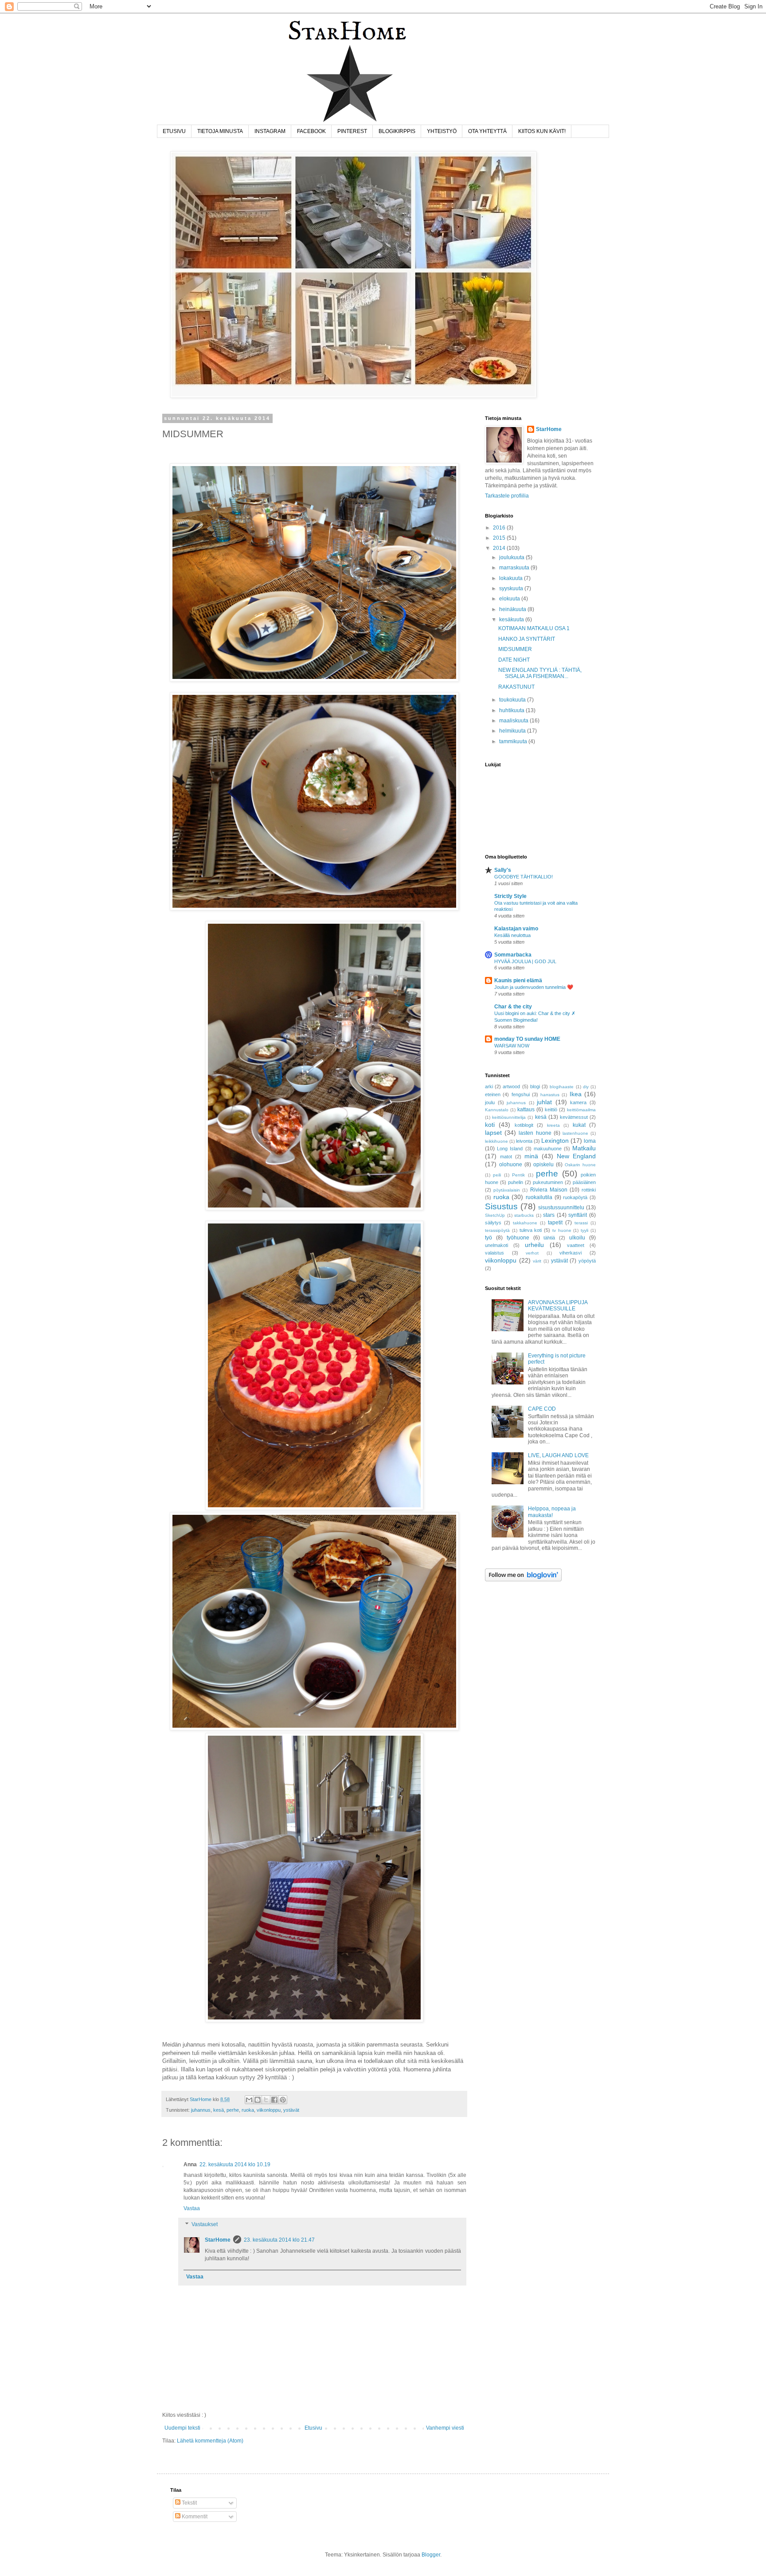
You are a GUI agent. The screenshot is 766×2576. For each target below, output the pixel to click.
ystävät (291, 2110)
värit (537, 1261)
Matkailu (584, 1148)
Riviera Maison (549, 1190)
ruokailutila (539, 1197)
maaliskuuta (514, 721)
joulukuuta (512, 557)
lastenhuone (575, 1133)
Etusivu (313, 2428)
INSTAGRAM (270, 131)
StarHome (218, 2240)
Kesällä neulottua (512, 935)
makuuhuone (548, 1149)
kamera (578, 1102)
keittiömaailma (581, 1110)
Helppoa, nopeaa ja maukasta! (552, 1512)
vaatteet (576, 1245)
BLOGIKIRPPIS (397, 131)
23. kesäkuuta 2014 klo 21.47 (279, 2240)
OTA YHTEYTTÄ (487, 131)
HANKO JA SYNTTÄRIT (527, 639)
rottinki (589, 1190)
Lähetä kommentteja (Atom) (210, 2441)
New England (576, 1156)
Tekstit (189, 2503)
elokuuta (510, 599)
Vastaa (192, 2208)
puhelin (516, 1182)
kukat (579, 1125)
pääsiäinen (584, 1182)
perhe (233, 2110)
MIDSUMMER (515, 649)
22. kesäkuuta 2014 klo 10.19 (235, 2164)
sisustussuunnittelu (561, 1208)
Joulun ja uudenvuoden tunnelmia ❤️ (534, 987)
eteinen (493, 1094)
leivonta (524, 1141)
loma (590, 1141)
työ (489, 1238)
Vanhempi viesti (445, 2428)
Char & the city (513, 1007)
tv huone (562, 1230)
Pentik (518, 1175)
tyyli (584, 1230)
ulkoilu (577, 1238)
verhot (532, 1253)
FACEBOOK (311, 131)
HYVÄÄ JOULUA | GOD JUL (525, 961)
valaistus (494, 1253)
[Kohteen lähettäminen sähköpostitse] (249, 2100)
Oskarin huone (580, 1165)
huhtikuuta (512, 710)
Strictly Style (510, 896)
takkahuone (525, 1223)
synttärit (578, 1215)
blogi (535, 1086)
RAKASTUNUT (516, 687)
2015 (500, 538)
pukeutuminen (548, 1182)
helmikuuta (513, 731)
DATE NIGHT (514, 660)
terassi (581, 1223)
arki (489, 1086)
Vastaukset (205, 2224)
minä (531, 1156)
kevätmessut (574, 1117)
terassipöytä (497, 1230)
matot (506, 1157)
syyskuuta (512, 588)
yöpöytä (587, 1261)
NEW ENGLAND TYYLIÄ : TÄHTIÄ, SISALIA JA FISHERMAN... (540, 673)
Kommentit (194, 2517)
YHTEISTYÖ (442, 131)
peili (497, 1175)
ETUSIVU (174, 131)
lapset (493, 1133)
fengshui (521, 1094)
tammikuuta (514, 741)
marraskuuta (515, 568)
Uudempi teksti (182, 2428)
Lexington (555, 1141)
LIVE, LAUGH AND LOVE (558, 1455)
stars (549, 1215)
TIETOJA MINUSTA (220, 131)
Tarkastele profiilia (507, 496)
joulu (490, 1102)
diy (586, 1087)
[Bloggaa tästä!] (258, 2100)
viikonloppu (269, 2110)
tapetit (555, 1223)
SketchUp (495, 1215)
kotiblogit (524, 1125)
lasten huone (535, 1133)
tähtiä (549, 1238)
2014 (500, 548)
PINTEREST (352, 131)
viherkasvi (571, 1253)
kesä (219, 2110)
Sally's (503, 870)
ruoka (248, 2110)
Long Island (510, 1149)
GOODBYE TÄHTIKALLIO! (524, 877)
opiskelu (543, 1164)
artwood (511, 1086)
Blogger (431, 2555)
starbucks (524, 1215)
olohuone (511, 1164)
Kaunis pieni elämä (518, 980)
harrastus (550, 1095)
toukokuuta (513, 700)
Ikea (576, 1094)
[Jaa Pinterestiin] (283, 2100)
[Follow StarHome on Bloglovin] (523, 1580)
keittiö (551, 1110)
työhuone (518, 1238)
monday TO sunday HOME (527, 1039)
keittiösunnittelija (509, 1117)
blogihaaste (562, 1087)
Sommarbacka (513, 955)
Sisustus (501, 1206)
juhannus (201, 2110)
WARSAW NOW (512, 1046)
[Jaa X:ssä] (266, 2100)
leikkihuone (496, 1141)
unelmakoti (496, 1245)
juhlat (544, 1102)
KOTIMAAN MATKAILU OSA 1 (534, 628)
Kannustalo (497, 1110)
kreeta (553, 1125)
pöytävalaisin (507, 1190)
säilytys (493, 1223)
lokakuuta (512, 578)
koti (490, 1125)
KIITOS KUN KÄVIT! (542, 131)
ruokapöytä (575, 1197)
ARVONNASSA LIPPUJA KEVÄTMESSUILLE (558, 1306)
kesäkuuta (512, 619)
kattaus (526, 1110)
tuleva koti (531, 1230)
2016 (500, 528)
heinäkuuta (513, 609)
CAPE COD (542, 1409)
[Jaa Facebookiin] (274, 2100)
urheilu (534, 1245)
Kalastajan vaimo (516, 929)
